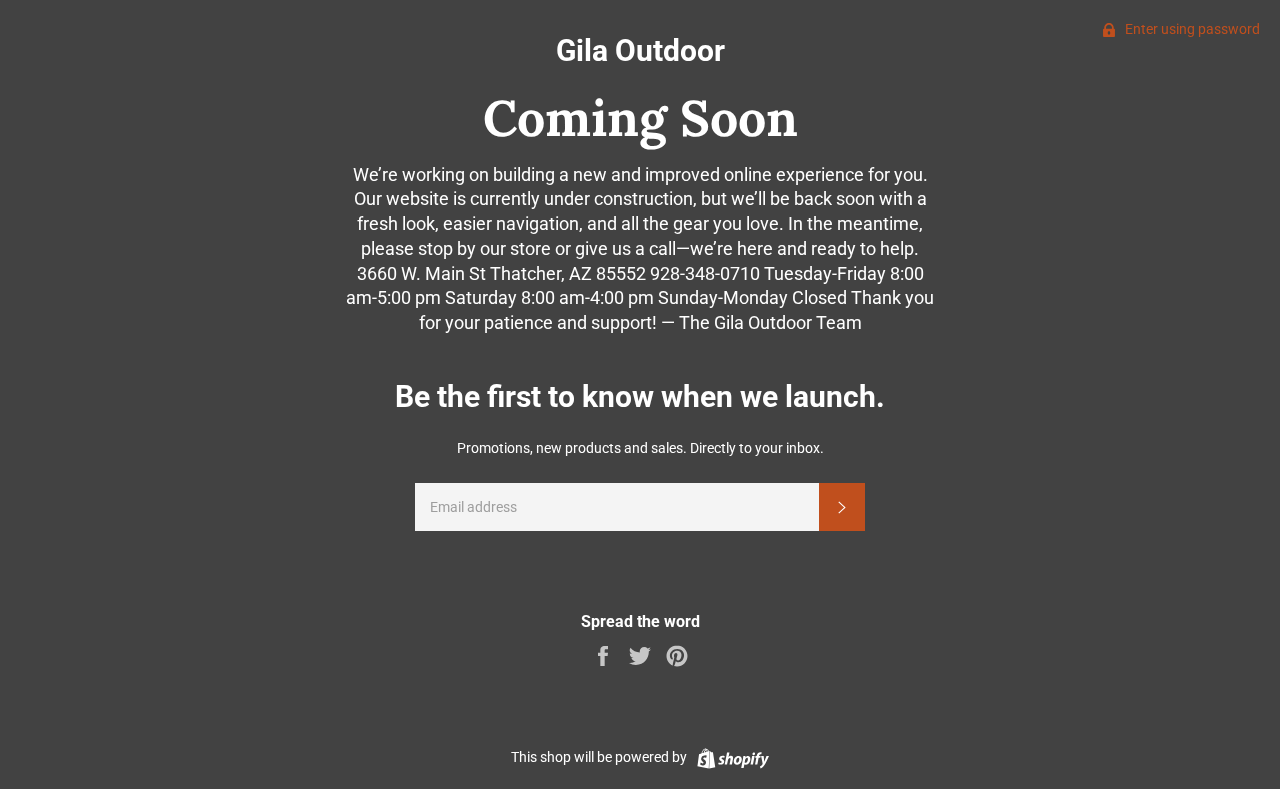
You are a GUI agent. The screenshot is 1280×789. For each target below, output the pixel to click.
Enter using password (1191, 29)
